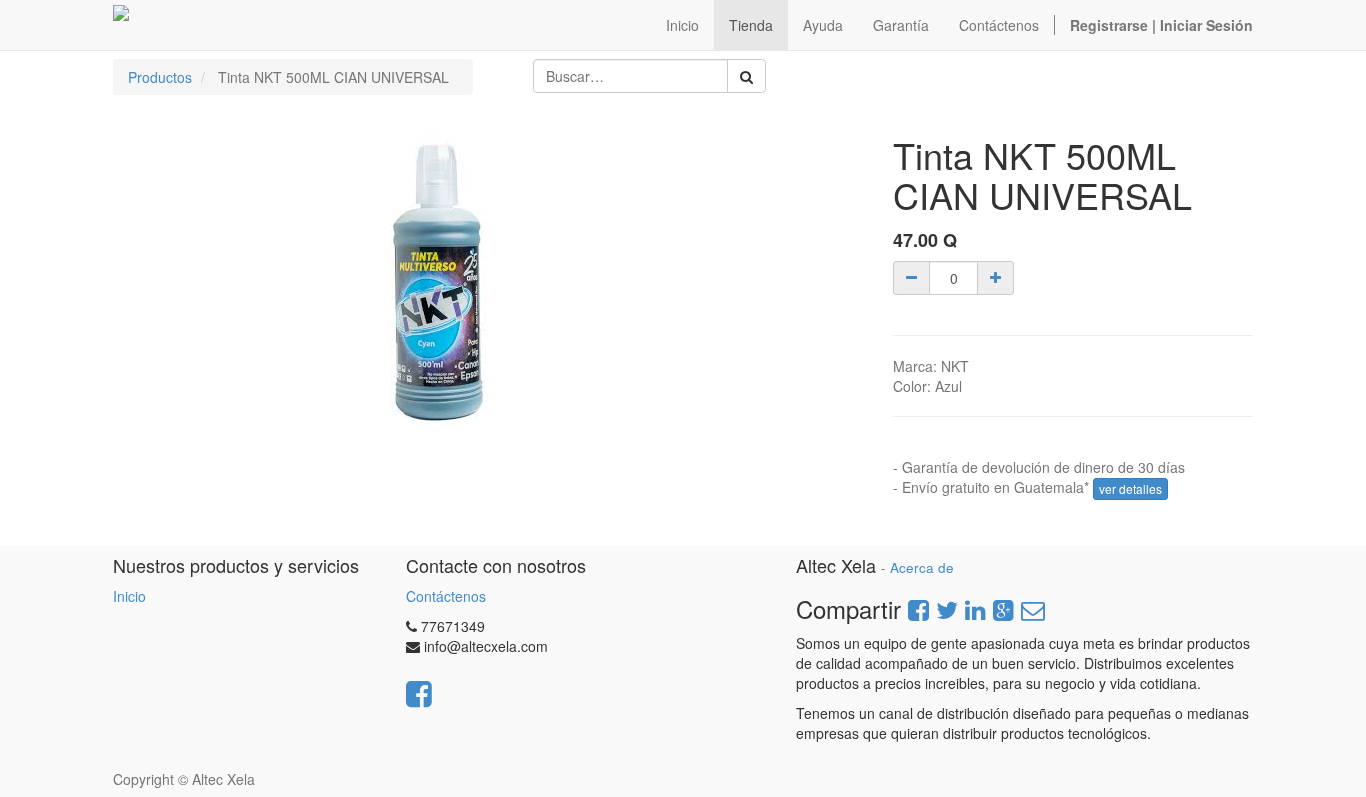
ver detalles (1130, 488)
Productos (160, 77)
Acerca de (922, 567)
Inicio (129, 596)
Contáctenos (446, 596)
